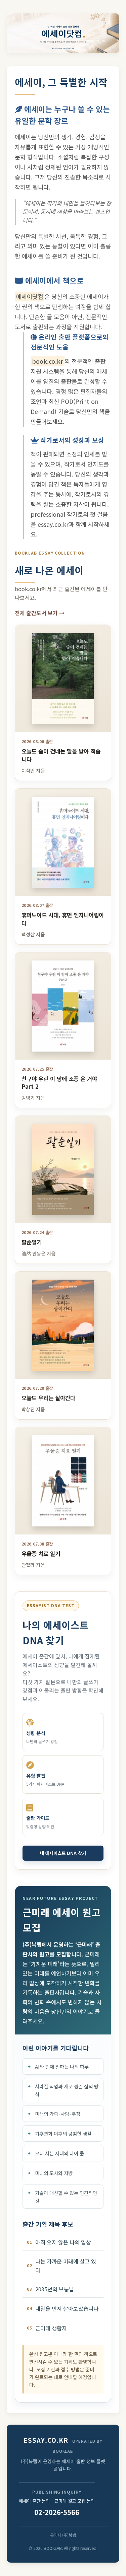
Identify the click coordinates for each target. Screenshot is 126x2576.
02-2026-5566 (57, 2512)
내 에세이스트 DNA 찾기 (63, 1853)
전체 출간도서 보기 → (40, 613)
